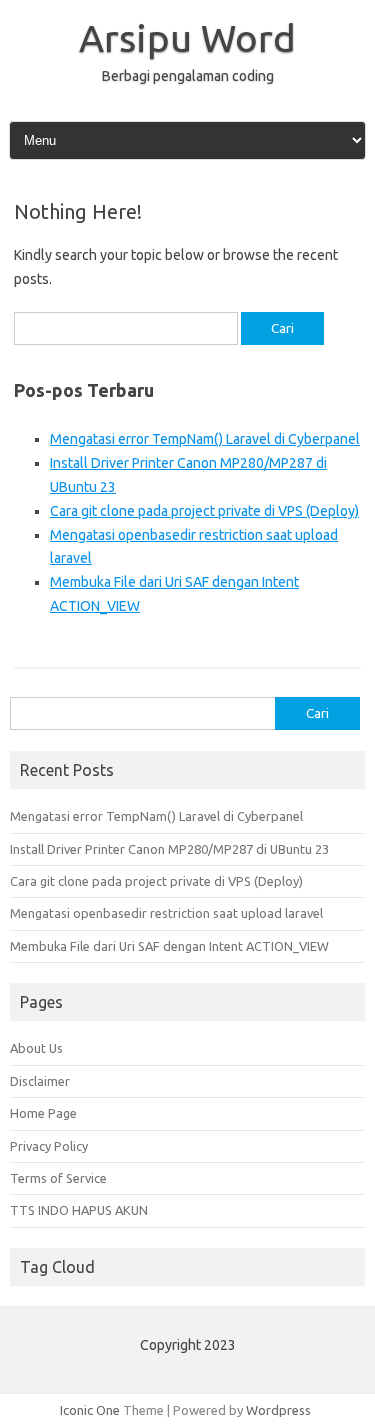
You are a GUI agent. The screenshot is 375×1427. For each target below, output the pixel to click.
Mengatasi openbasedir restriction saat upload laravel (166, 913)
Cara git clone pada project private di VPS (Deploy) (204, 511)
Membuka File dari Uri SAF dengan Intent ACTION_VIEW (169, 946)
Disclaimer (40, 1081)
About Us (36, 1048)
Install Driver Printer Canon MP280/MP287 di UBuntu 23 (169, 849)
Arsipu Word (187, 38)
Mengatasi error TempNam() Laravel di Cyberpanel (205, 439)
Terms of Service (58, 1178)
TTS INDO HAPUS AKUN (79, 1210)
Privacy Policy (49, 1146)
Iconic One (90, 1410)
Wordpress (278, 1410)
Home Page (43, 1113)
